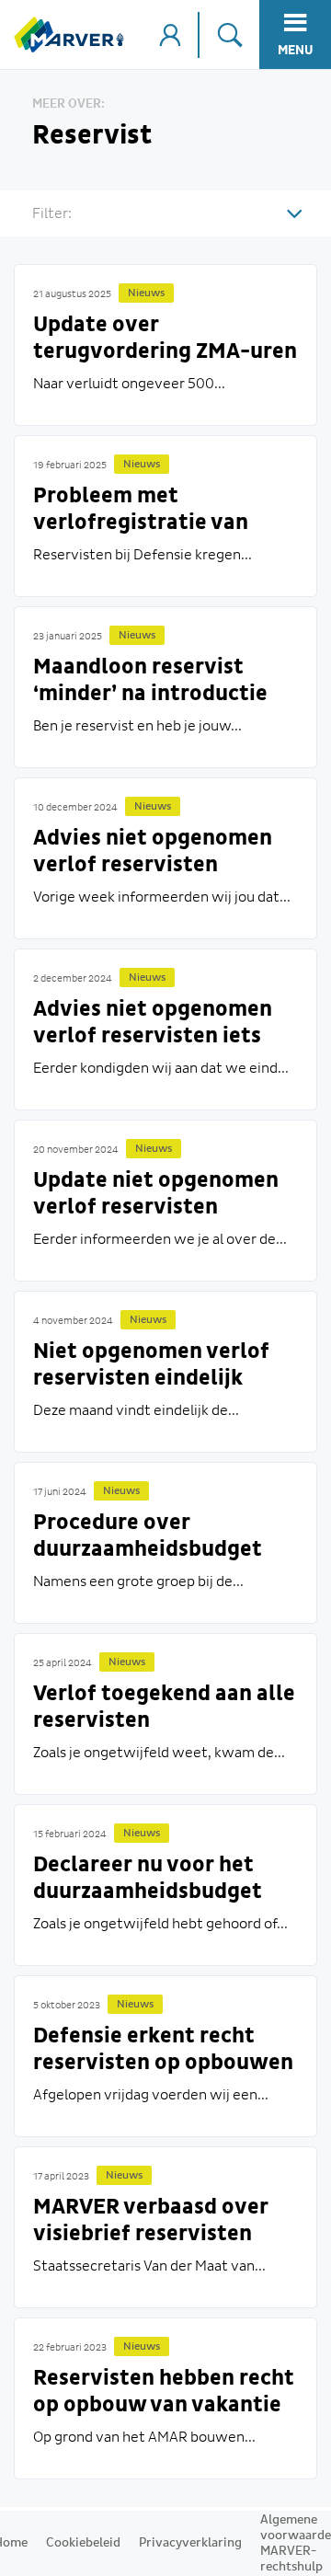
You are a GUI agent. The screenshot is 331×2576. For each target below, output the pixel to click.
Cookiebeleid (83, 2543)
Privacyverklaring (190, 2543)
